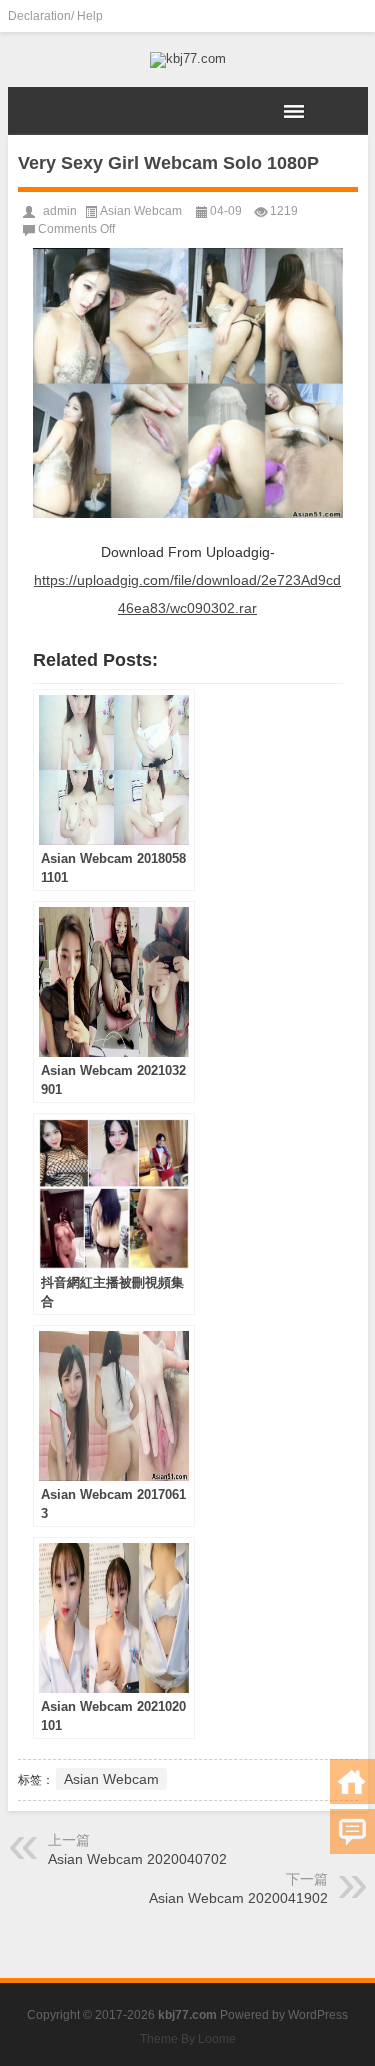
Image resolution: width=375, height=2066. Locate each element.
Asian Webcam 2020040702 (137, 1859)
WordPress (318, 2015)
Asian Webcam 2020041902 (238, 1898)
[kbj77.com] (188, 60)
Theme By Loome (188, 2039)
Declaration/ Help (55, 16)
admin (60, 211)
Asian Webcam (141, 211)
